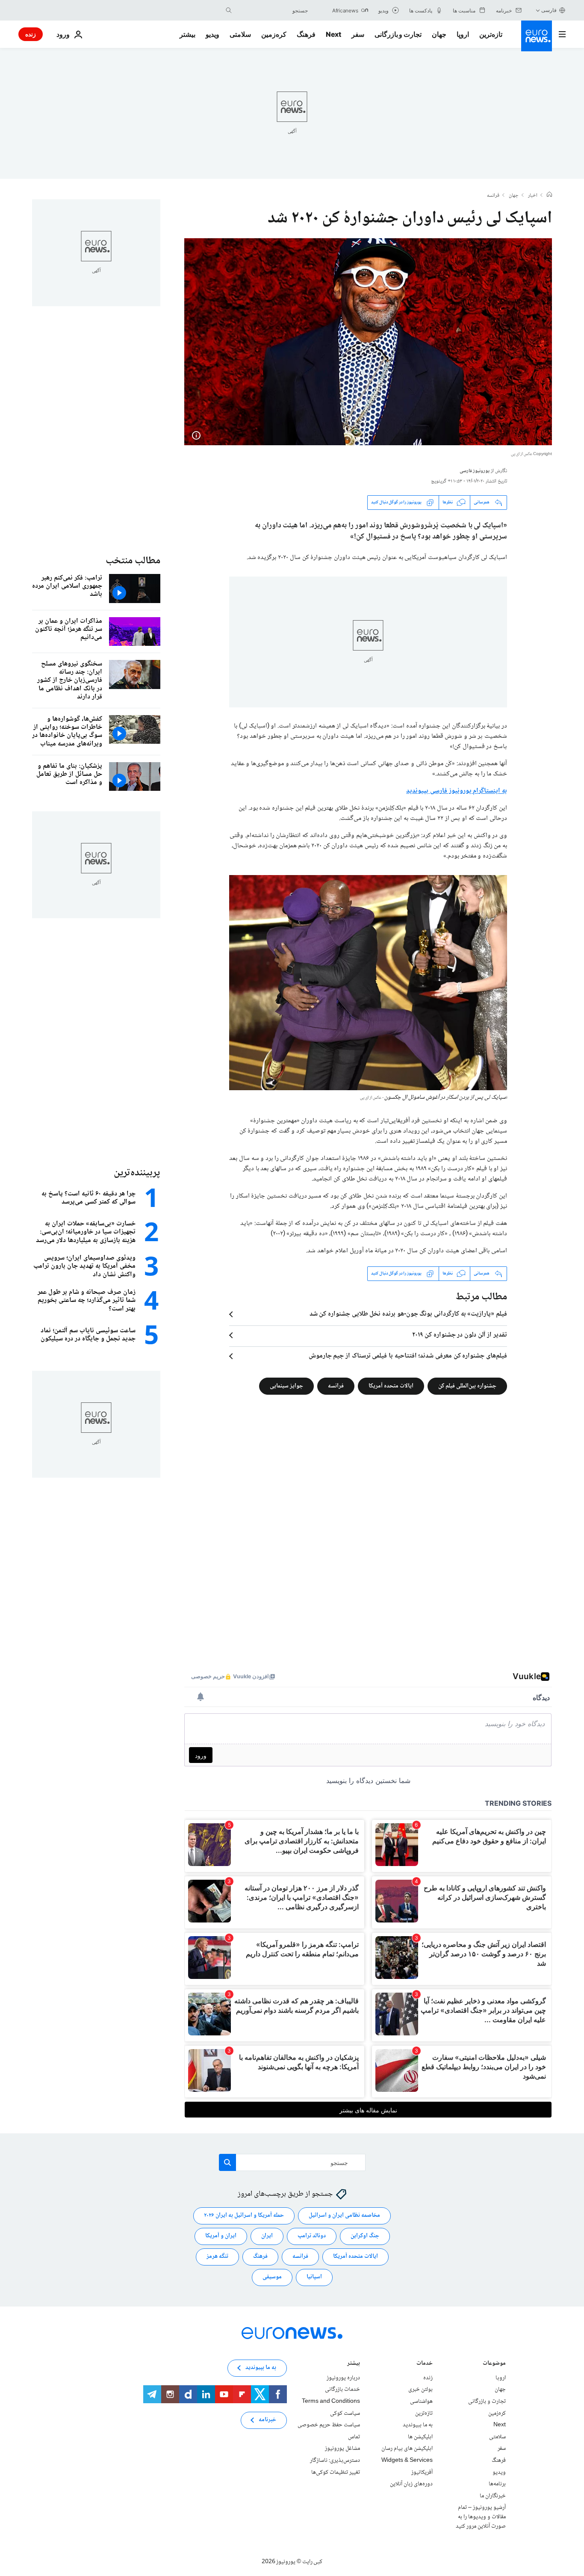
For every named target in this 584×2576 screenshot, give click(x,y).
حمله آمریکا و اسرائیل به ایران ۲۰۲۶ (244, 2215)
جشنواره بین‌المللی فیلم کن (467, 1386)
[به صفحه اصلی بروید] (537, 36)
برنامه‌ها (497, 2484)
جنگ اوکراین (365, 2236)
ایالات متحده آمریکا (391, 1386)
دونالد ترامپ (312, 2236)
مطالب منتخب (133, 561)
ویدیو (212, 34)
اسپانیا (314, 2277)
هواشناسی (421, 2402)
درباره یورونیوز (343, 2378)
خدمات (425, 2364)
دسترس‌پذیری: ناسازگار (335, 2461)
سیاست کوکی (345, 2413)
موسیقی (272, 2277)
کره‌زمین (274, 34)
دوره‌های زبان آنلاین (411, 2484)
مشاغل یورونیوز (342, 2449)
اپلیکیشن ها (420, 2437)
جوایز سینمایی (286, 1386)
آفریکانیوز (422, 2472)
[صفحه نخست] (549, 195)
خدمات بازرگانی (342, 2390)
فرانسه (493, 196)
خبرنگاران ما (493, 2496)
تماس (354, 2437)
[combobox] (272, 10)
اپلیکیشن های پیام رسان (407, 2449)
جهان (439, 34)
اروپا (463, 34)
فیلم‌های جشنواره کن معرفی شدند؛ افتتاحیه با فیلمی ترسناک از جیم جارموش (408, 1356)
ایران (267, 2236)
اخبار (533, 196)
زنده (31, 34)
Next (333, 34)
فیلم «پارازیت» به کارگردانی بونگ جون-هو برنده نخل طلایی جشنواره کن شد (408, 1314)
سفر (358, 34)
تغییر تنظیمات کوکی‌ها (336, 2472)
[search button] (229, 10)
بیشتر (354, 2364)
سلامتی (240, 34)
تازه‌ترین (491, 34)
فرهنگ (306, 34)
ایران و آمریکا (221, 2236)
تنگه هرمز (217, 2257)
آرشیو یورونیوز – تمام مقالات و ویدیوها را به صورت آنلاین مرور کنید (481, 2517)
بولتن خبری (420, 2390)
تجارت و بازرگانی (398, 34)
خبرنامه (267, 2420)
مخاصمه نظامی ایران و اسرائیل (344, 2215)
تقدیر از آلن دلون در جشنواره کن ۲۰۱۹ (460, 1335)
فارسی (549, 10)
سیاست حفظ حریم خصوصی (329, 2425)
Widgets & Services (407, 2461)
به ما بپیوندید (418, 2425)
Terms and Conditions (331, 2402)
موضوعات (494, 2364)
